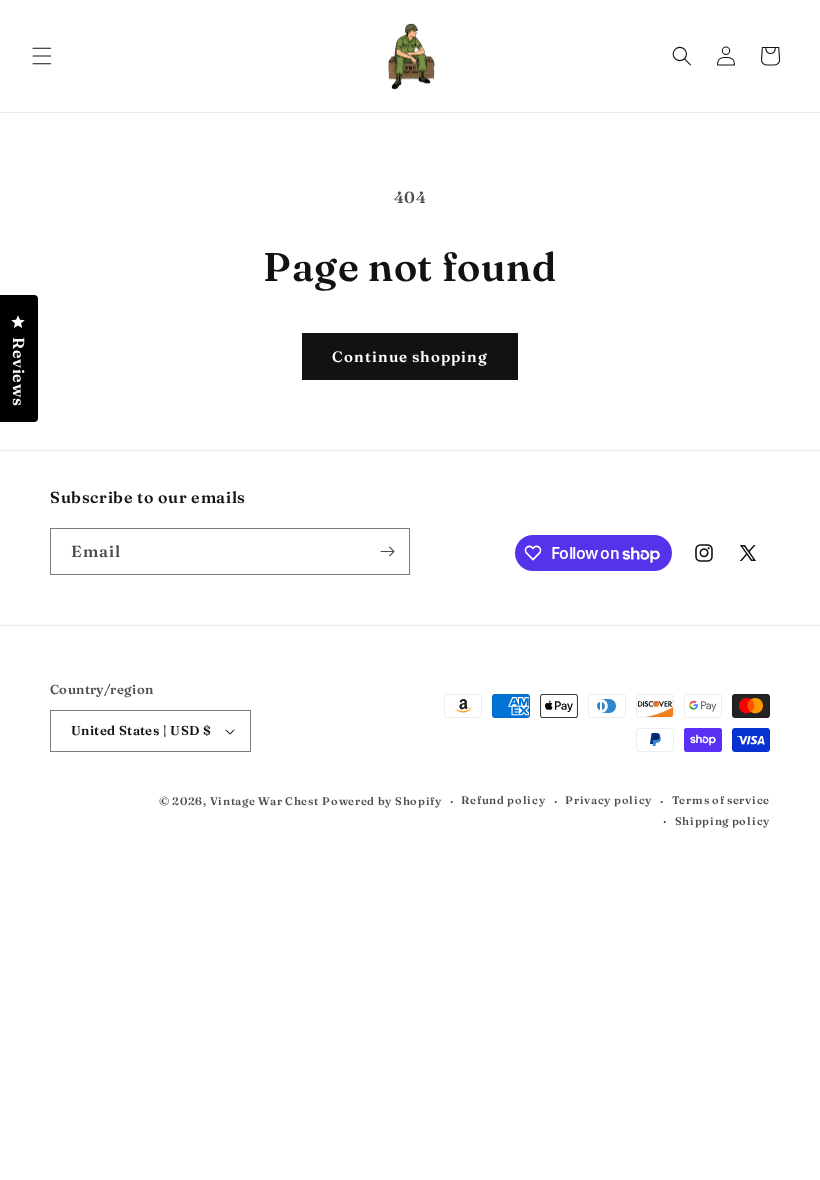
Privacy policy (608, 800)
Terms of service (721, 800)
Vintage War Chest (264, 801)
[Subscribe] (387, 551)
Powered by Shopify (382, 801)
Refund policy (503, 800)
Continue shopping (410, 356)
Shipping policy (723, 821)
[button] (42, 56)
